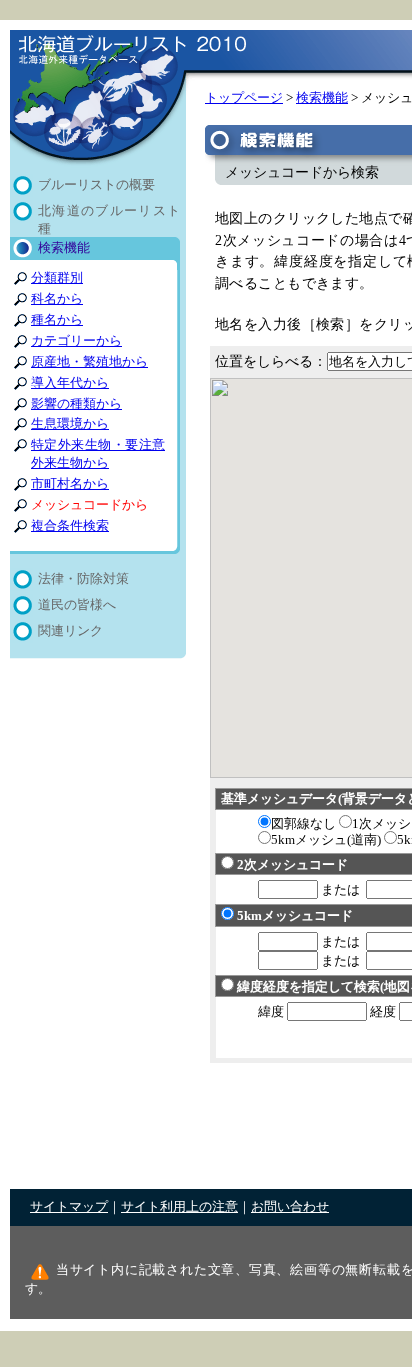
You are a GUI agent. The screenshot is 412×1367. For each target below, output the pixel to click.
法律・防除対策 (83, 579)
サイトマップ (69, 1207)
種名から (57, 320)
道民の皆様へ (77, 605)
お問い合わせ (290, 1207)
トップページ (244, 98)
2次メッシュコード (292, 864)
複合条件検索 (70, 526)
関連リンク (70, 631)
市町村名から (70, 484)
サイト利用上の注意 (179, 1207)
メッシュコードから (89, 505)
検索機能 (64, 248)
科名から (57, 299)
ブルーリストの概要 (96, 185)
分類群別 (57, 278)
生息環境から (70, 424)
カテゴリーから (76, 341)
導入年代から (70, 383)
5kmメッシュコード (295, 915)
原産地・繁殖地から (89, 362)
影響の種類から (76, 404)
